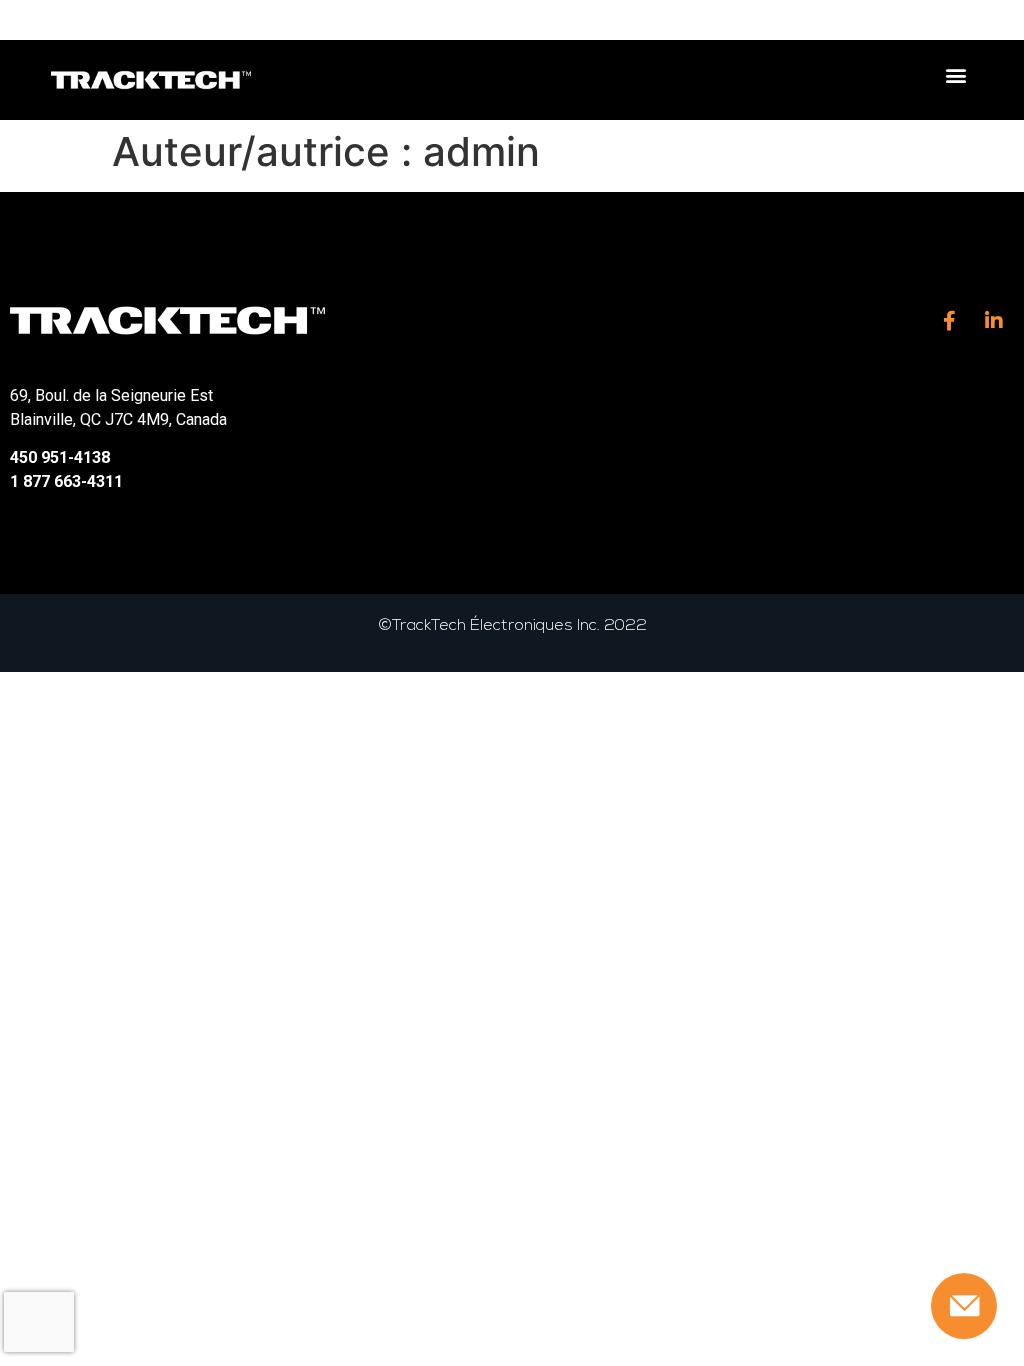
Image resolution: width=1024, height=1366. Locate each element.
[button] (956, 75)
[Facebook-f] (949, 321)
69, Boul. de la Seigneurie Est (111, 395)
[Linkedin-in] (994, 321)
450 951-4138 (60, 457)
